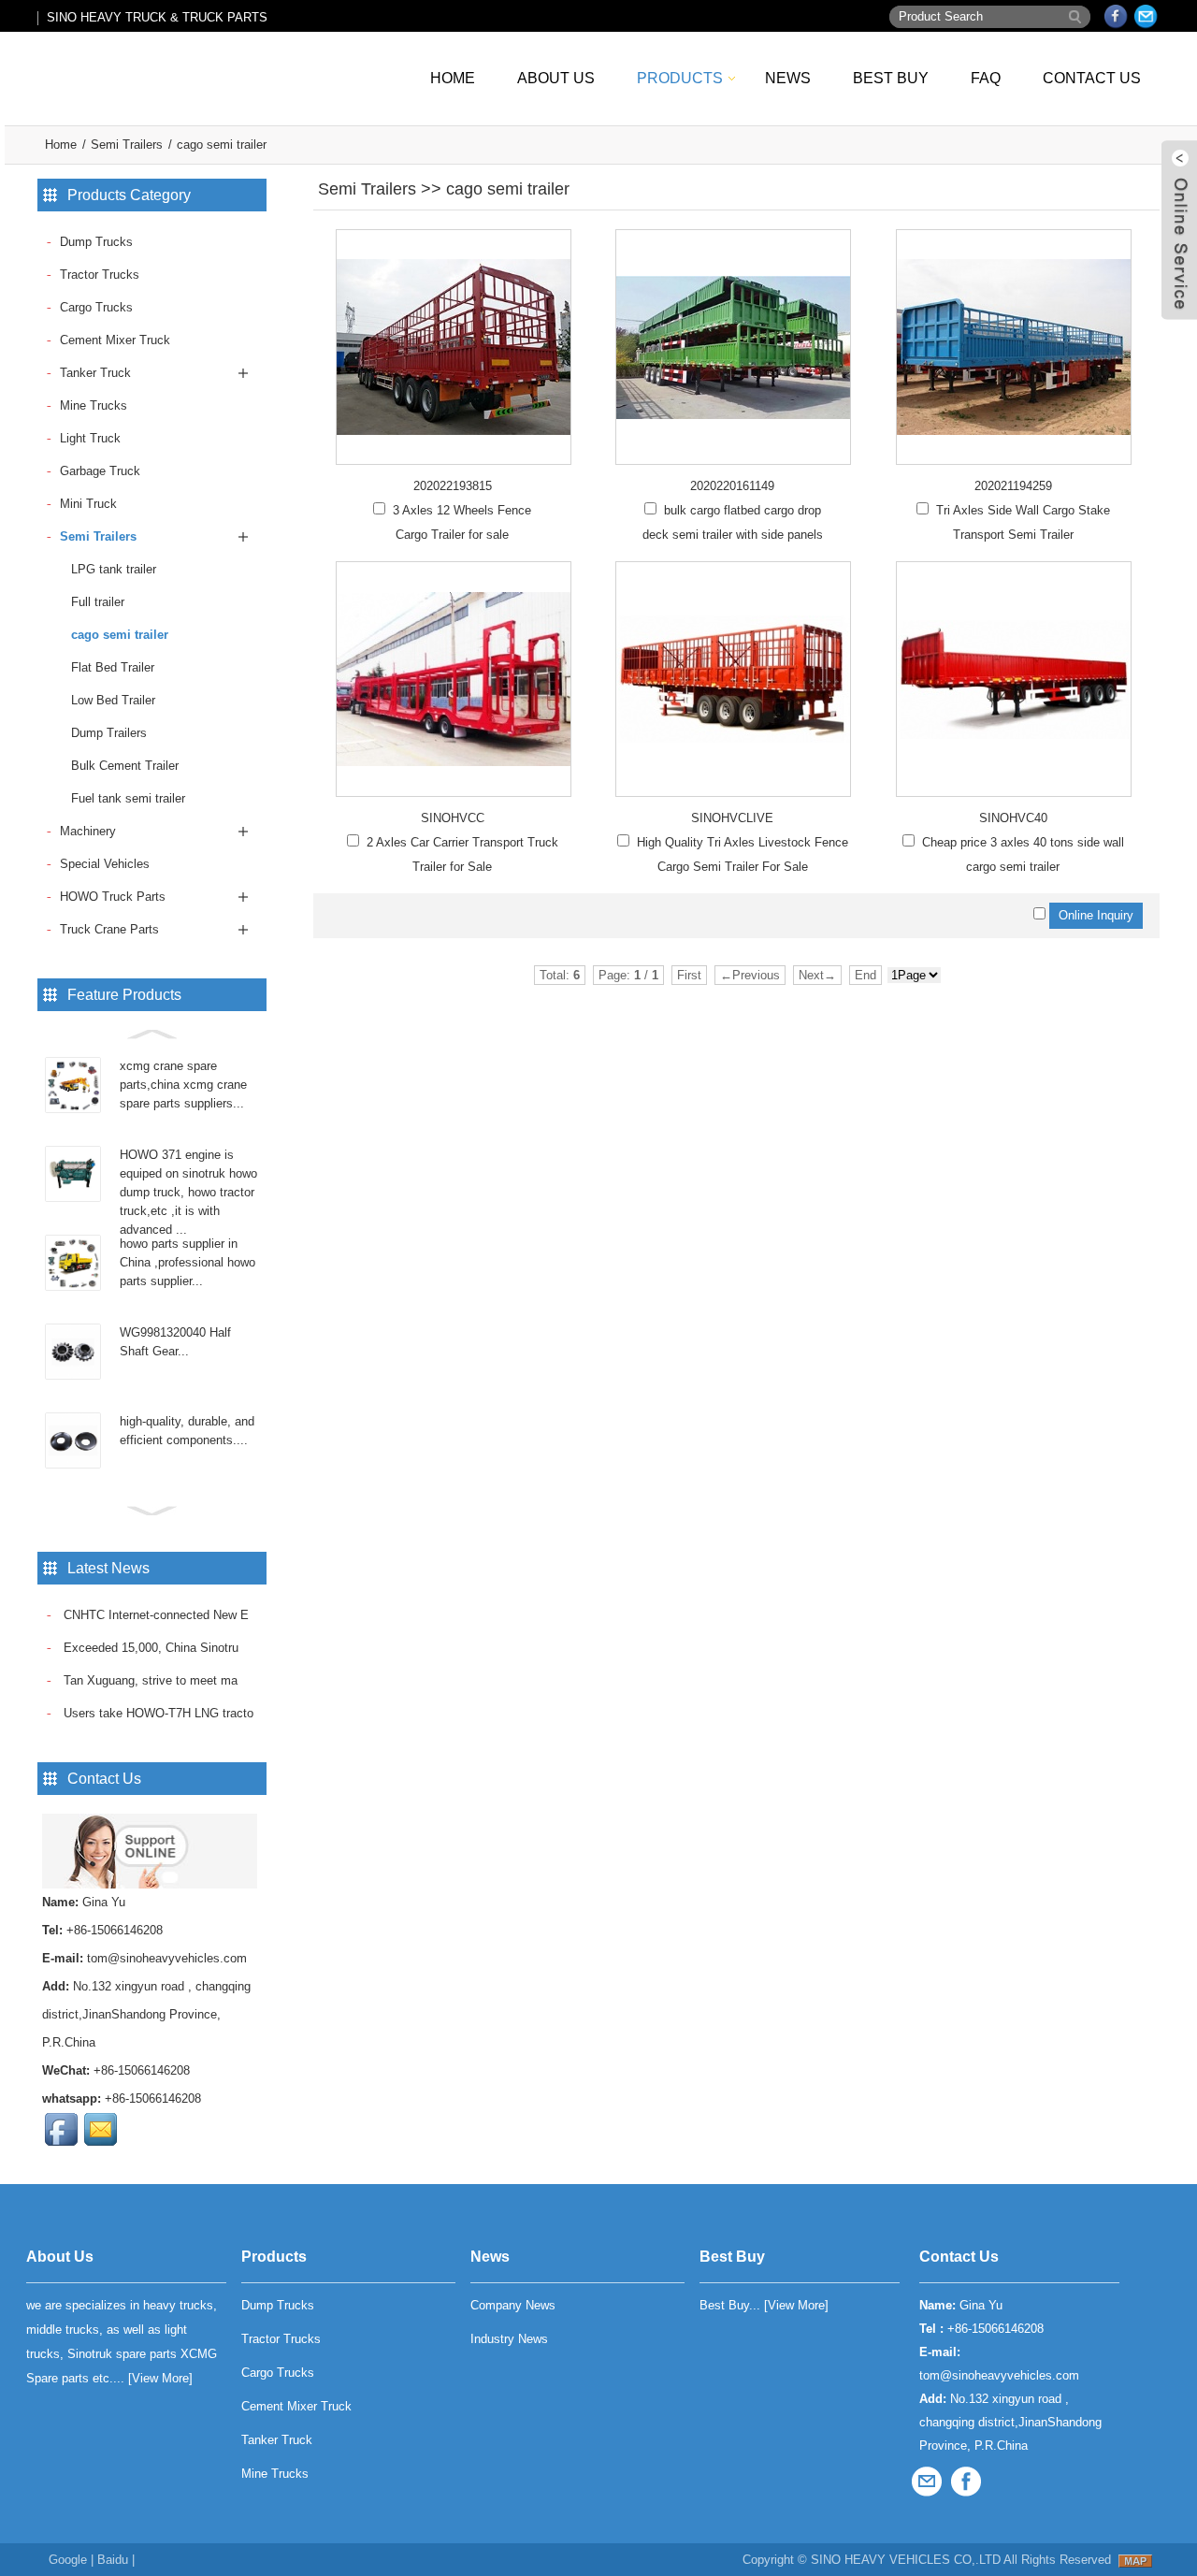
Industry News (509, 2339)
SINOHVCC (453, 818)
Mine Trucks (94, 405)
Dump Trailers (109, 733)
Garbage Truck (100, 471)
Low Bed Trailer (113, 700)
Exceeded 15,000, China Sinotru (149, 1648)
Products (680, 78)
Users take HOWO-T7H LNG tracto (157, 1713)
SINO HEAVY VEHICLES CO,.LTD (906, 2560)
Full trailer (98, 602)
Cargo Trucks (96, 307)
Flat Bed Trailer (113, 667)
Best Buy (891, 78)
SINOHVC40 (1013, 818)
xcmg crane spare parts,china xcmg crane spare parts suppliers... (183, 1085)
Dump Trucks (96, 242)
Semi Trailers (127, 145)
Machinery (88, 831)
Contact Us (1092, 78)
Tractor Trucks (100, 275)
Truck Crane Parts (109, 929)
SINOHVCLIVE (732, 818)
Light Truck (90, 438)
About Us (556, 78)
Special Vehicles (105, 864)
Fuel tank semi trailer (128, 798)
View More (160, 2378)
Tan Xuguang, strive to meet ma (149, 1680)
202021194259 (1013, 486)
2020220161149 (732, 486)
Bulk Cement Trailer (125, 766)
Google (68, 2560)
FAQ (986, 78)
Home (453, 78)
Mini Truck (88, 504)
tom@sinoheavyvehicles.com (167, 1958)
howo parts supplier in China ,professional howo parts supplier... (187, 1262)
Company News (513, 2305)
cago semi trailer (222, 145)
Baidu (113, 2560)
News (788, 78)
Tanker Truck (95, 373)
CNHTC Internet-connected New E (154, 1615)
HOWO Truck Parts (113, 897)
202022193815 (453, 486)
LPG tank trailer (114, 569)
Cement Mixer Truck (115, 340)
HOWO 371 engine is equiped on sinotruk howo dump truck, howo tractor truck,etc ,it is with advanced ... (188, 1192)
